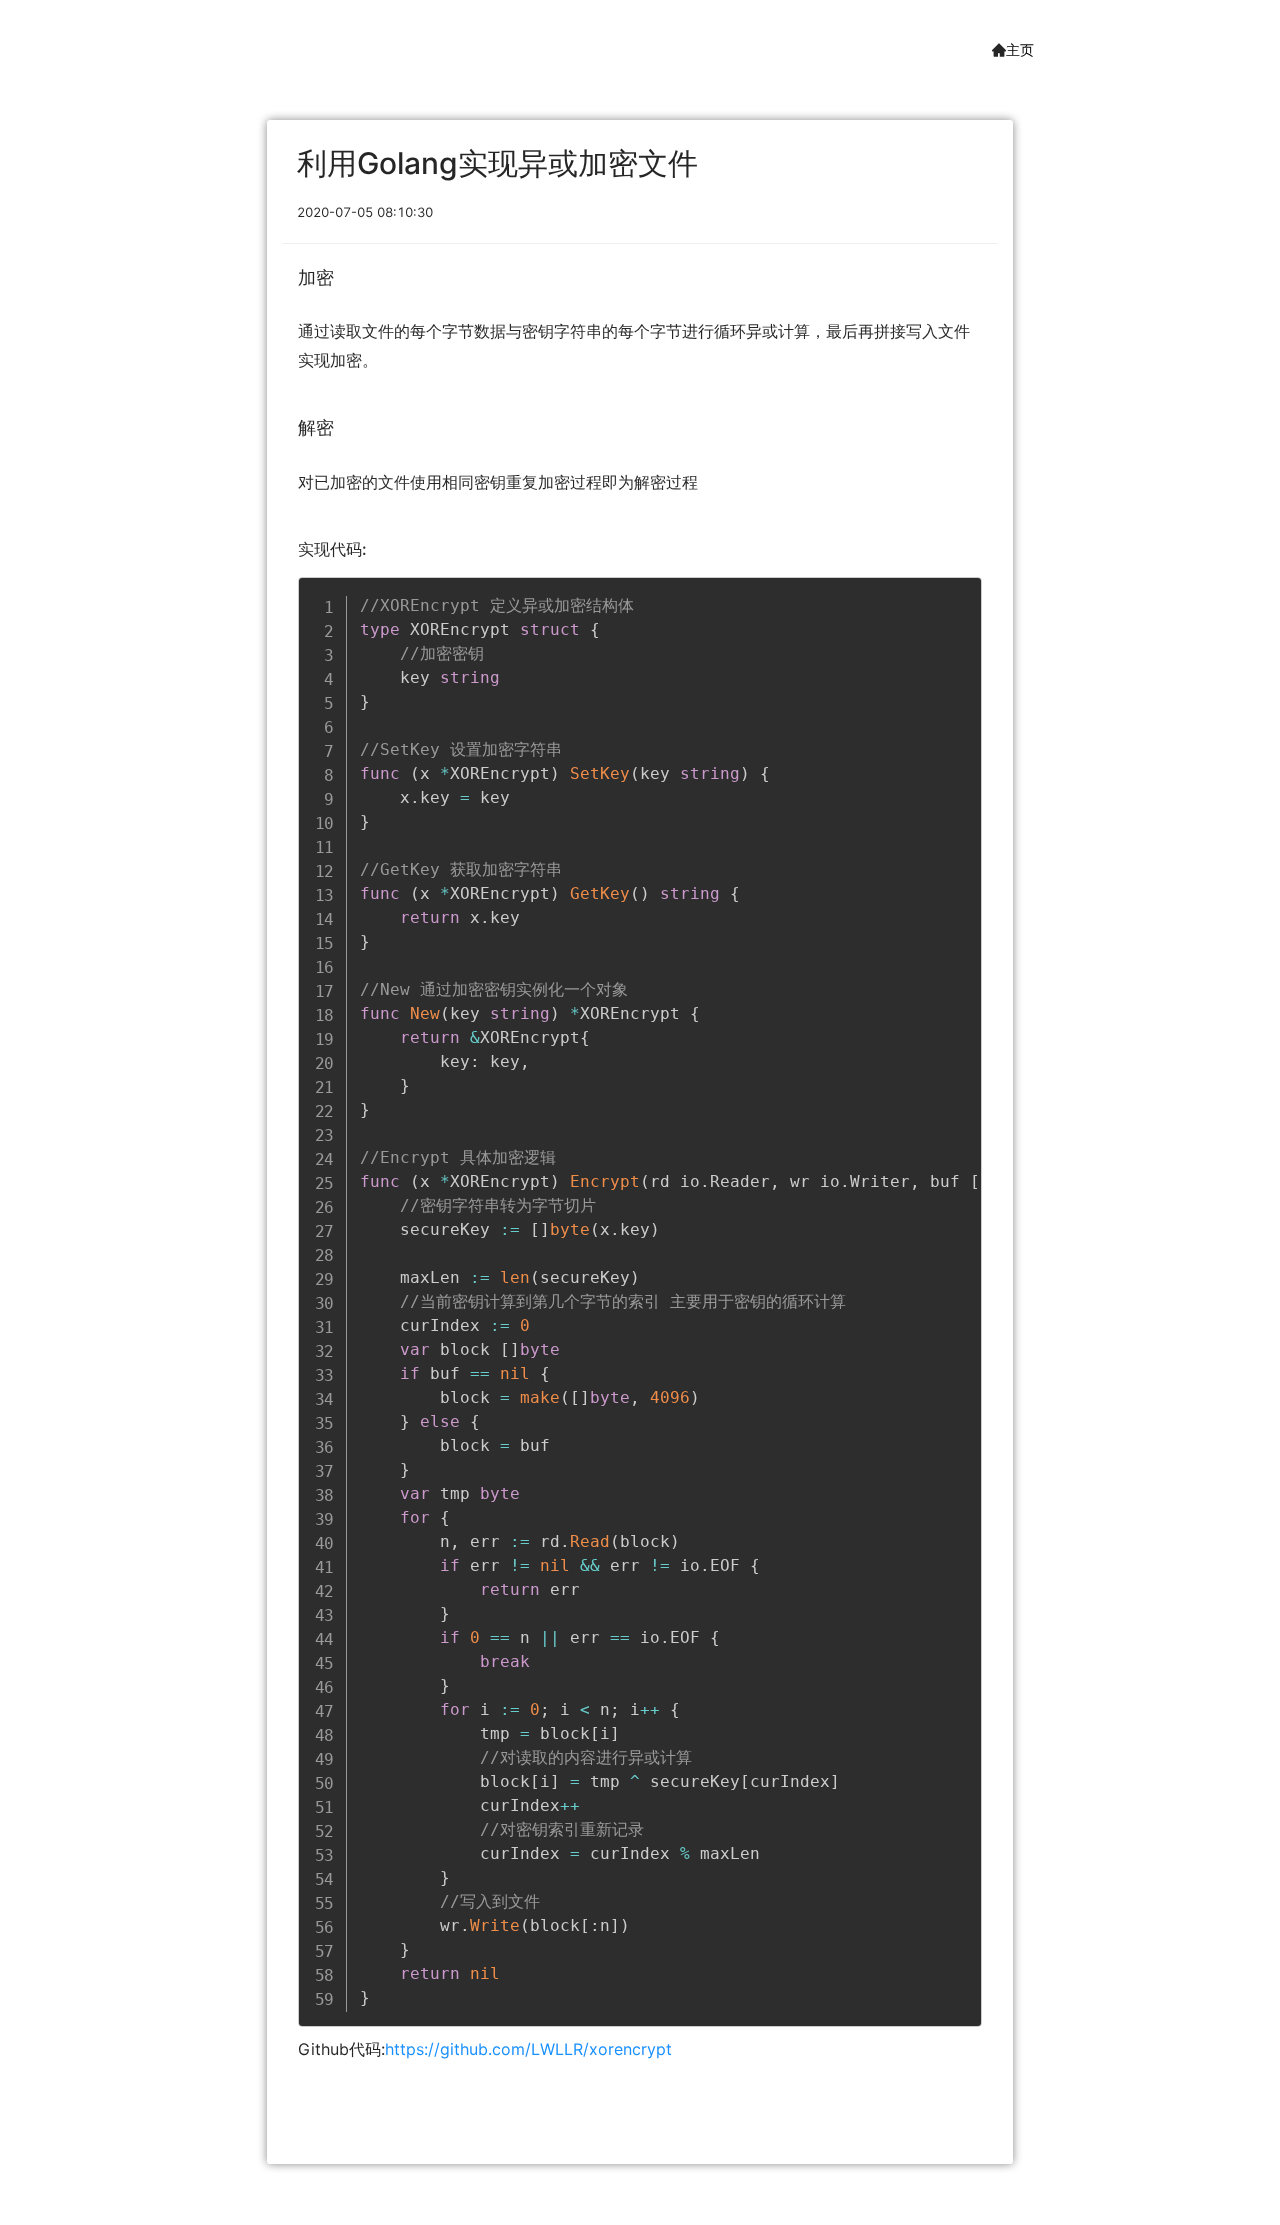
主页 (1020, 49)
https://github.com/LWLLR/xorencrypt (528, 2049)
